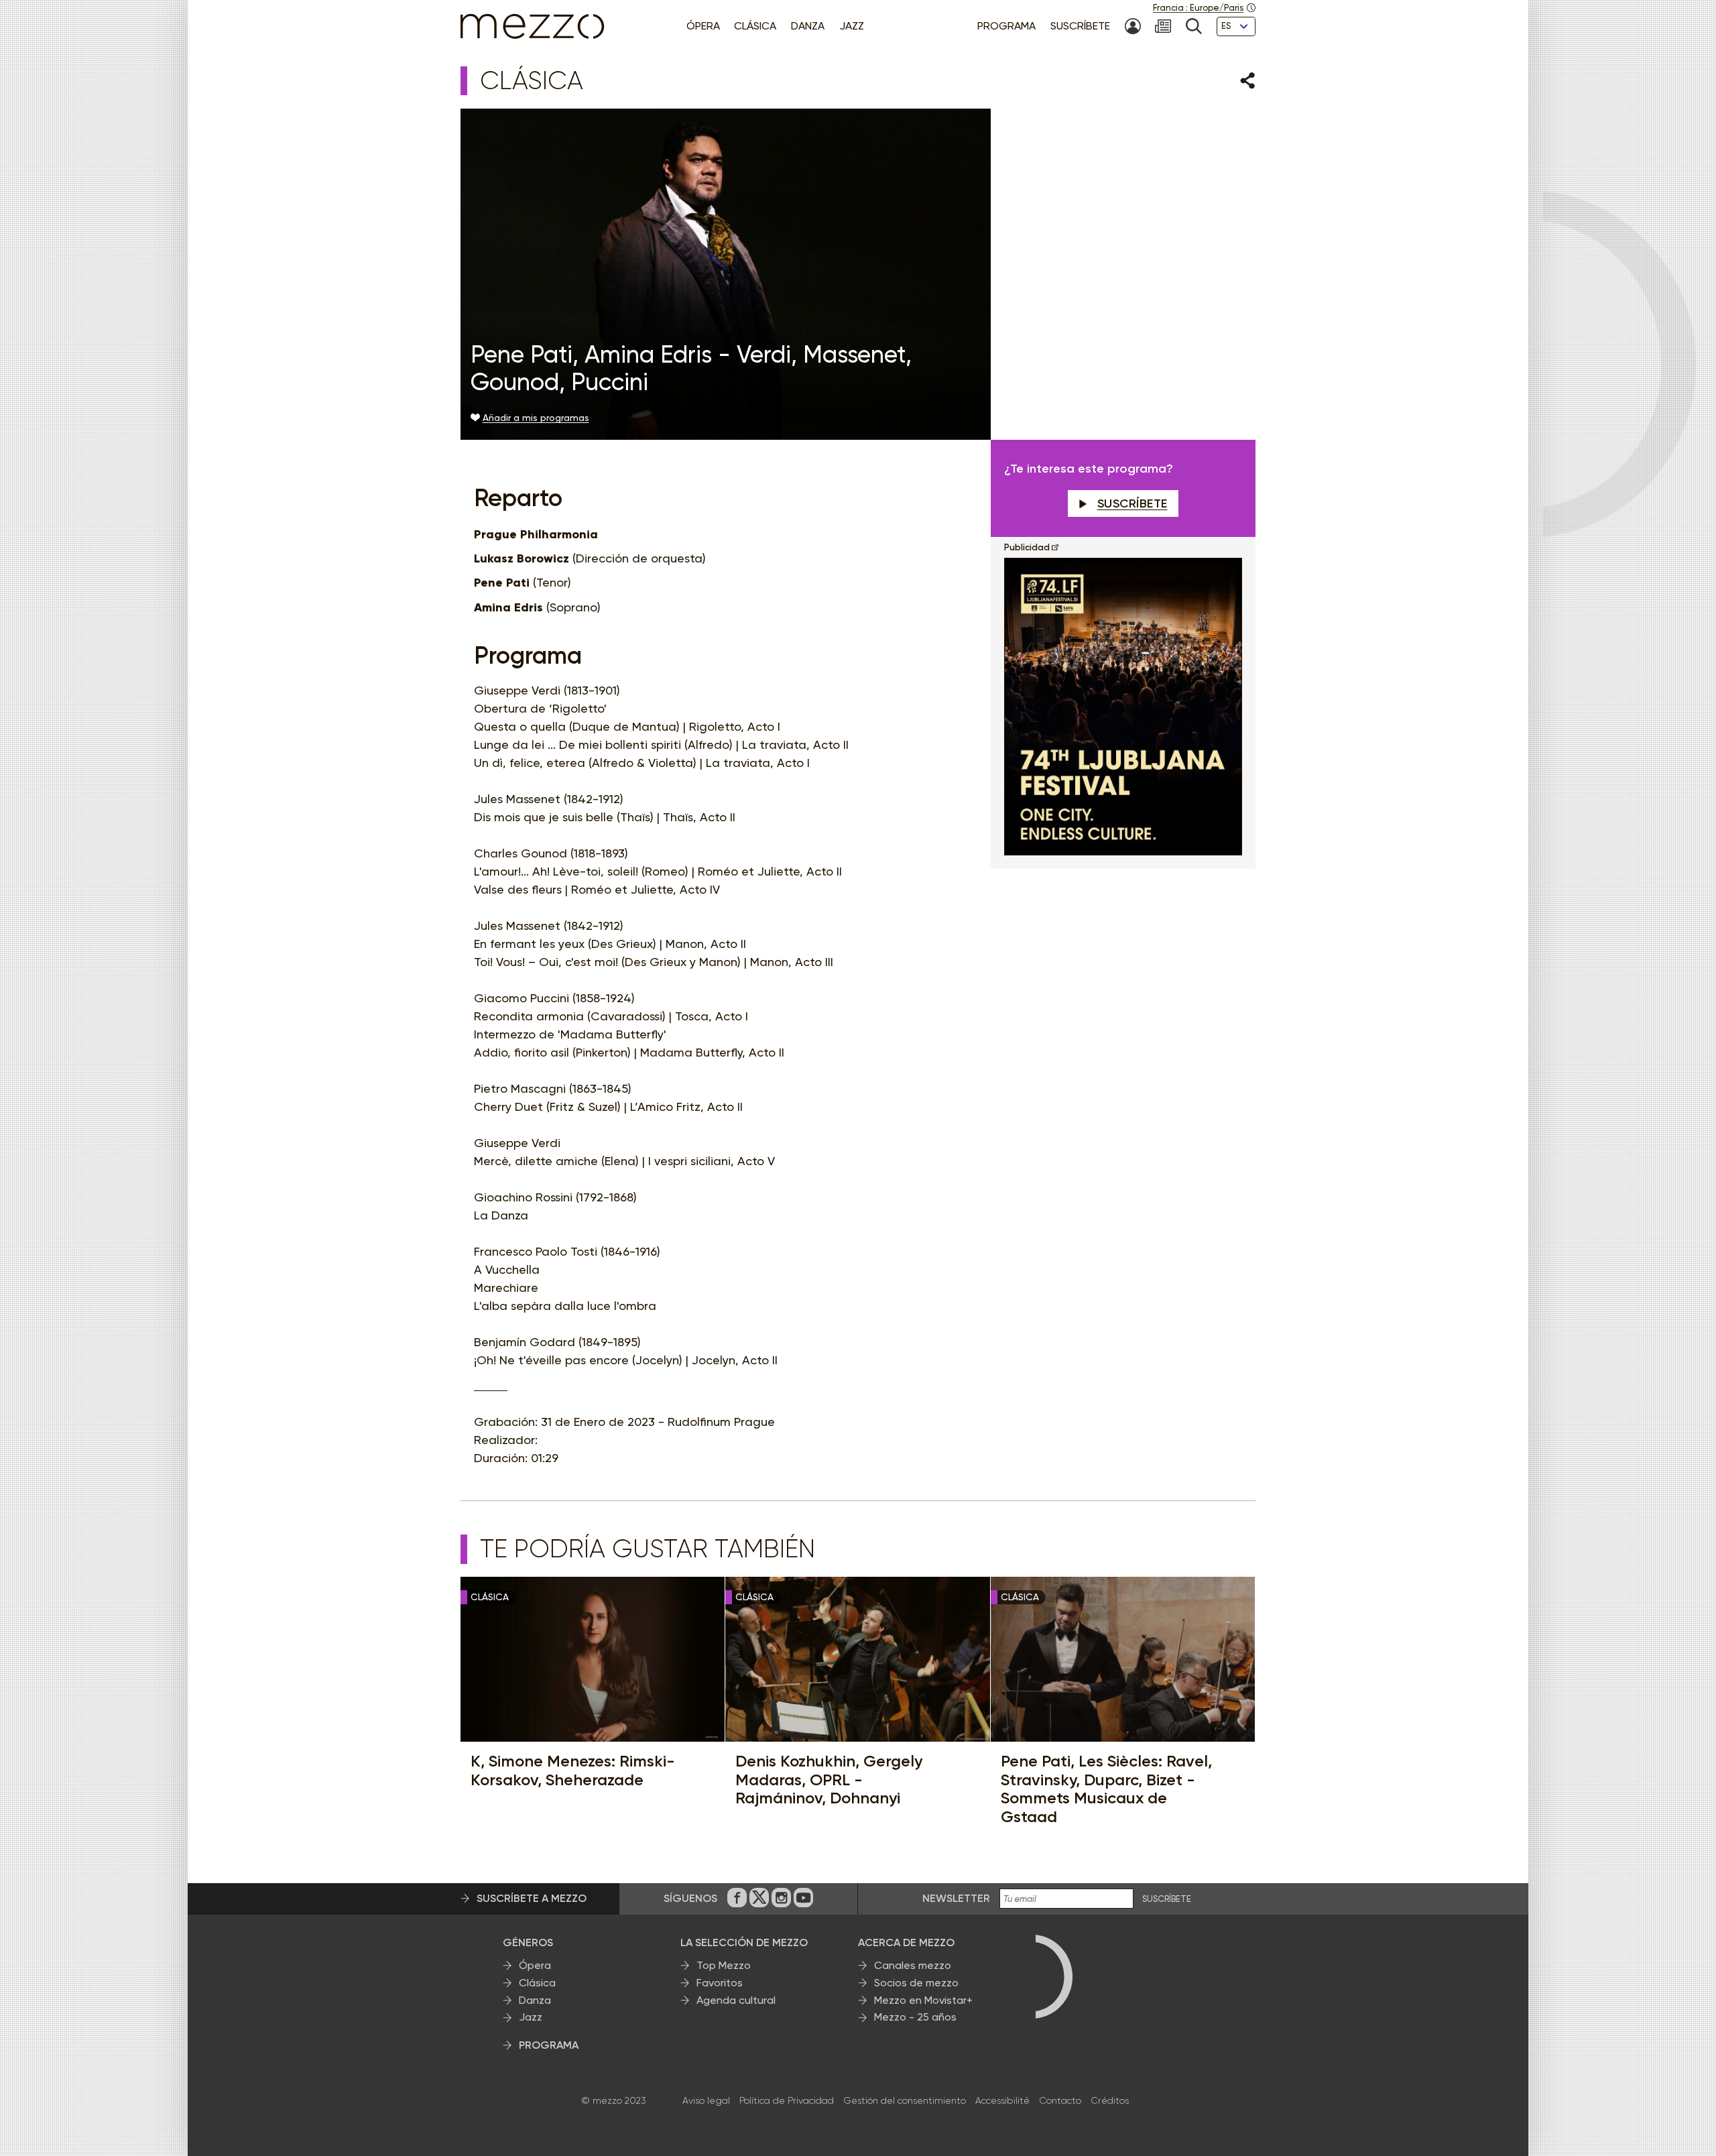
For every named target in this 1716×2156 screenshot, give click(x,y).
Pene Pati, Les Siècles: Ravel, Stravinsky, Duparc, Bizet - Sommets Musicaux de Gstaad (1106, 1789)
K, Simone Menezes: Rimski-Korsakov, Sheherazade (573, 1770)
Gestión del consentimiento (905, 2100)
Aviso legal (706, 2100)
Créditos (1110, 2100)
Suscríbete (1132, 503)
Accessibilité (1002, 2100)
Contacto (1060, 2100)
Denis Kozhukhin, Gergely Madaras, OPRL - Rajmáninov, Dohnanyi (829, 1780)
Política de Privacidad (787, 2100)
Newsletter (956, 1898)
